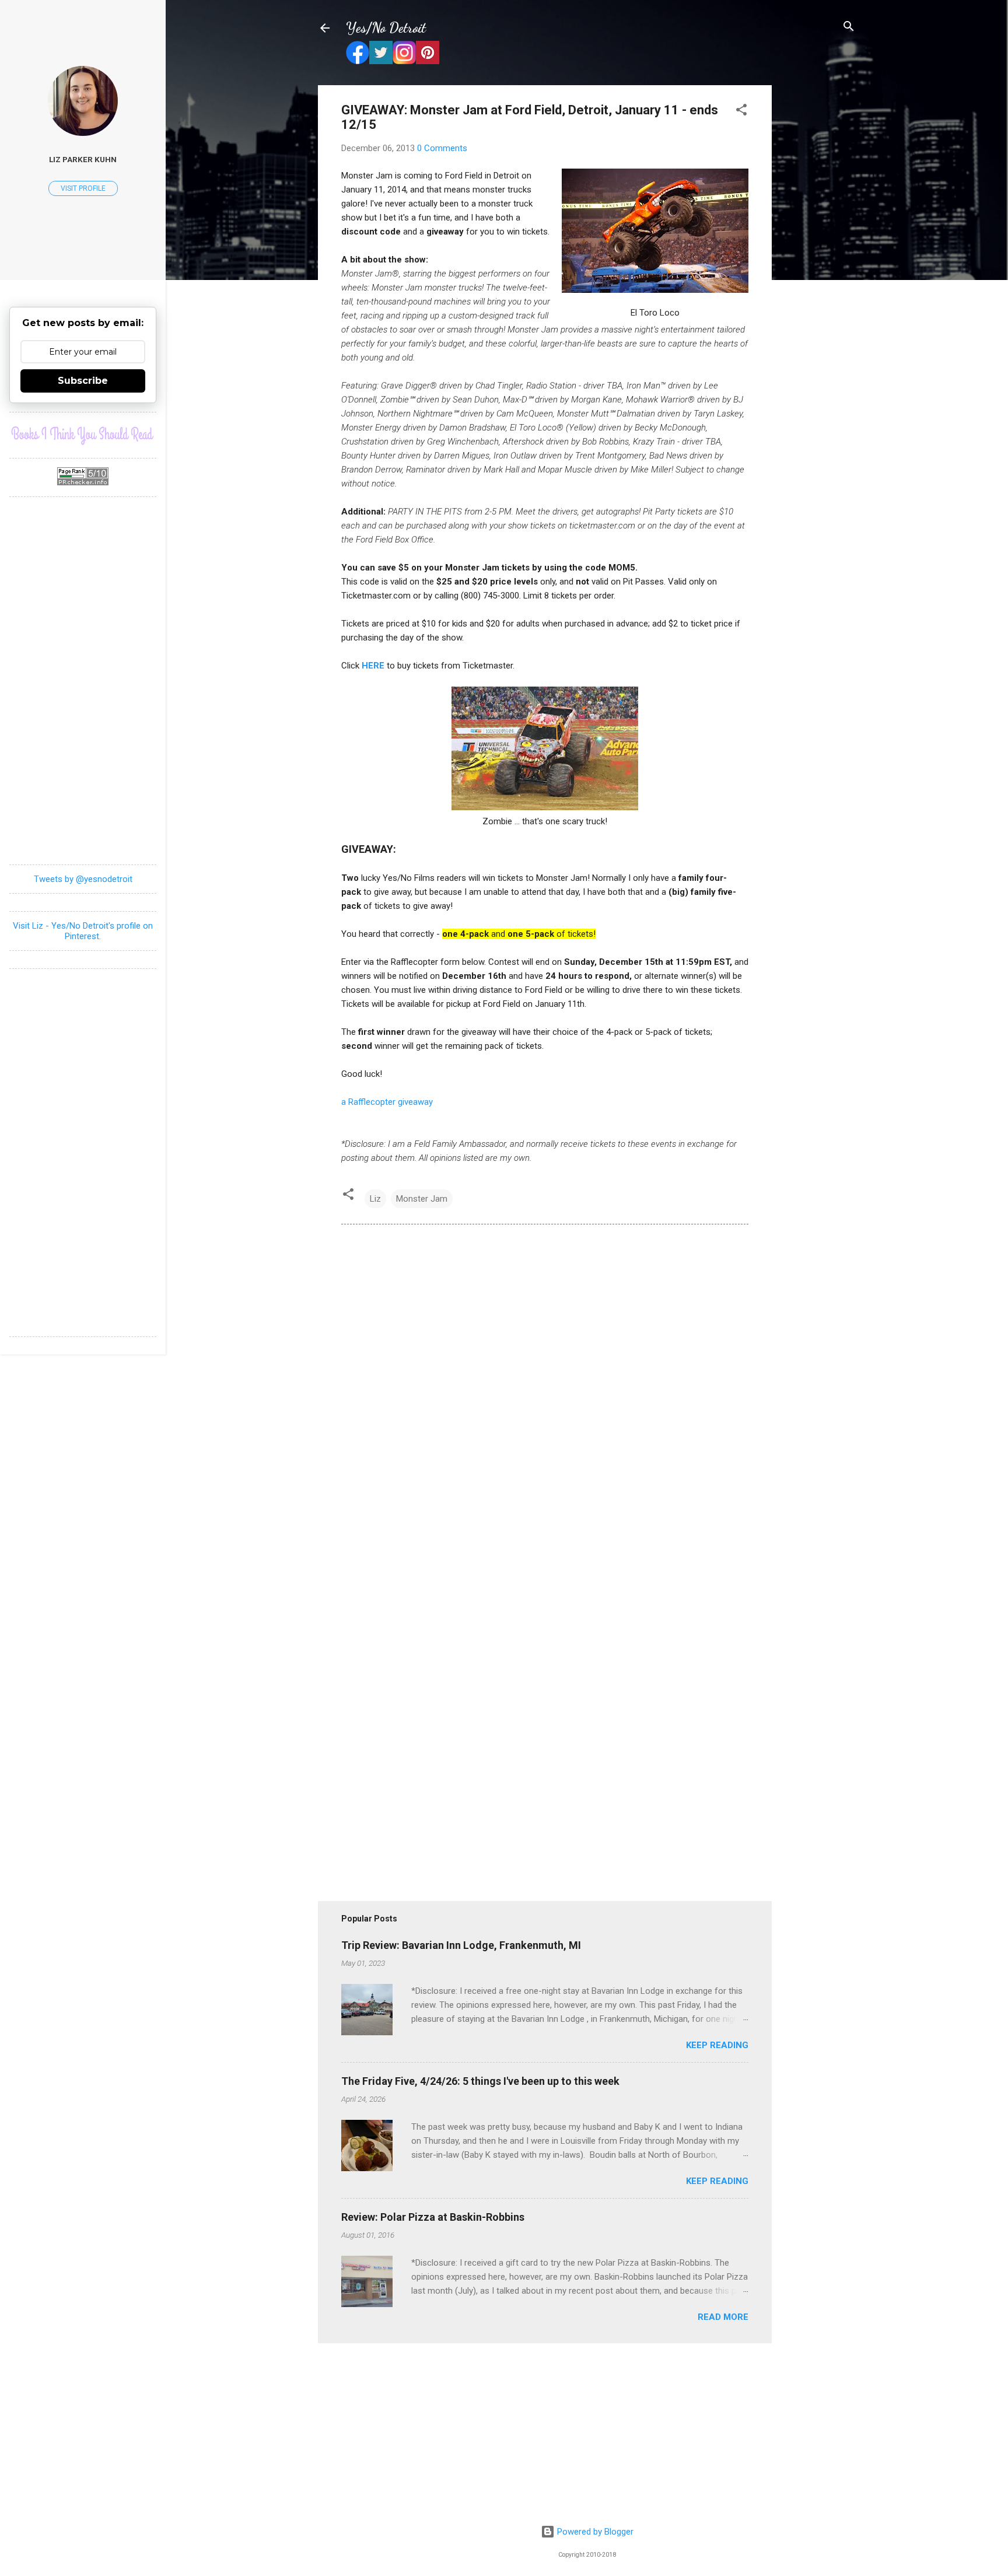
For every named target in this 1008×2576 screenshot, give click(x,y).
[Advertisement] (818, 260)
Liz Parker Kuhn (83, 159)
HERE (373, 666)
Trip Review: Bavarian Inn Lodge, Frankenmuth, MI (461, 1945)
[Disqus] (545, 1392)
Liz (375, 1199)
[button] (741, 111)
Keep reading (717, 2045)
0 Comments (442, 148)
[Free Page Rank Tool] (83, 482)
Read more (723, 2317)
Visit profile (83, 188)
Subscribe (83, 381)
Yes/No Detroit (386, 28)
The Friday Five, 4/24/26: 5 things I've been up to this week (480, 2081)
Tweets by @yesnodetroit (83, 879)
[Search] (849, 27)
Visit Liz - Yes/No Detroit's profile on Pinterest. (83, 931)
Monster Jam (422, 1199)
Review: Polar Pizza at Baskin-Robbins (433, 2217)
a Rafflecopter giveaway (387, 1102)
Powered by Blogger (594, 2532)
